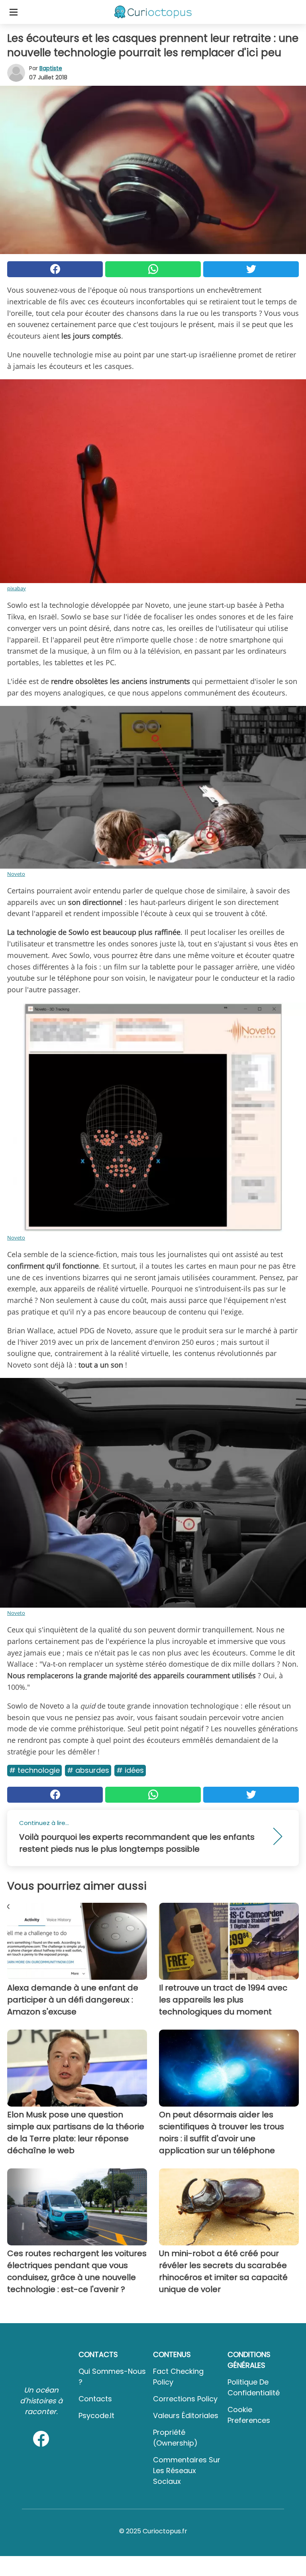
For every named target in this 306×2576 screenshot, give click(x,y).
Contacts (95, 2399)
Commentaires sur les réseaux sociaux (187, 2471)
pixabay (17, 588)
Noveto (16, 874)
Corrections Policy (185, 2399)
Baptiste (51, 68)
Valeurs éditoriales (186, 2415)
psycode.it (96, 2415)
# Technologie (34, 1770)
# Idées (130, 1770)
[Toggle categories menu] (14, 12)
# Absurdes (88, 1770)
